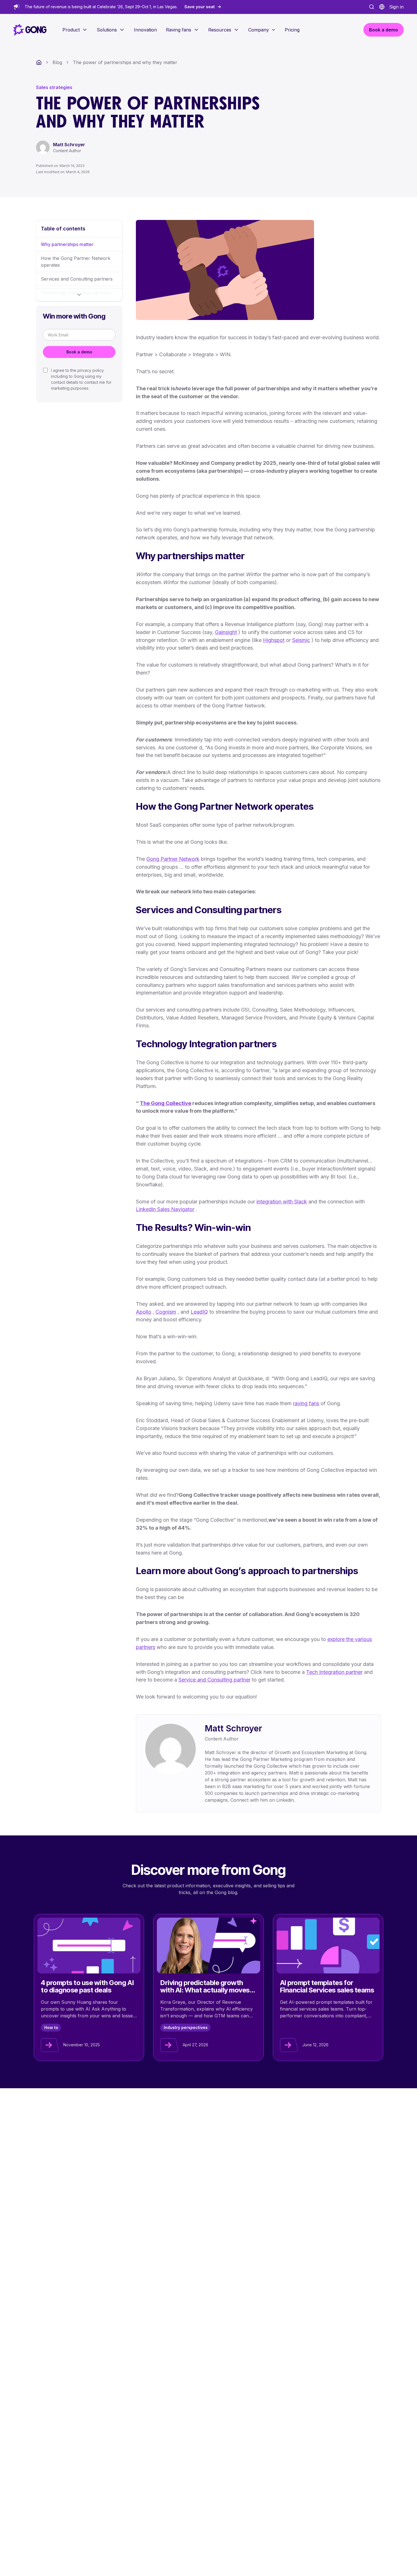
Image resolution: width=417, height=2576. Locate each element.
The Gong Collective (166, 1103)
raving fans (306, 1403)
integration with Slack (282, 1202)
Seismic (301, 640)
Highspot (274, 640)
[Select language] (382, 7)
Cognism (166, 1312)
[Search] (372, 7)
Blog (57, 62)
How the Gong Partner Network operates (76, 262)
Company (259, 30)
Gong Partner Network (173, 859)
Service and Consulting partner (214, 1680)
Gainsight (226, 632)
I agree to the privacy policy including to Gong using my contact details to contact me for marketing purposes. (81, 379)
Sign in (396, 7)
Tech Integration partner (334, 1672)
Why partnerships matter (67, 244)
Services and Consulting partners (77, 279)
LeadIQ (199, 1312)
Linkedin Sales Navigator (165, 1209)
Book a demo (79, 352)
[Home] (39, 62)
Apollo (144, 1312)
